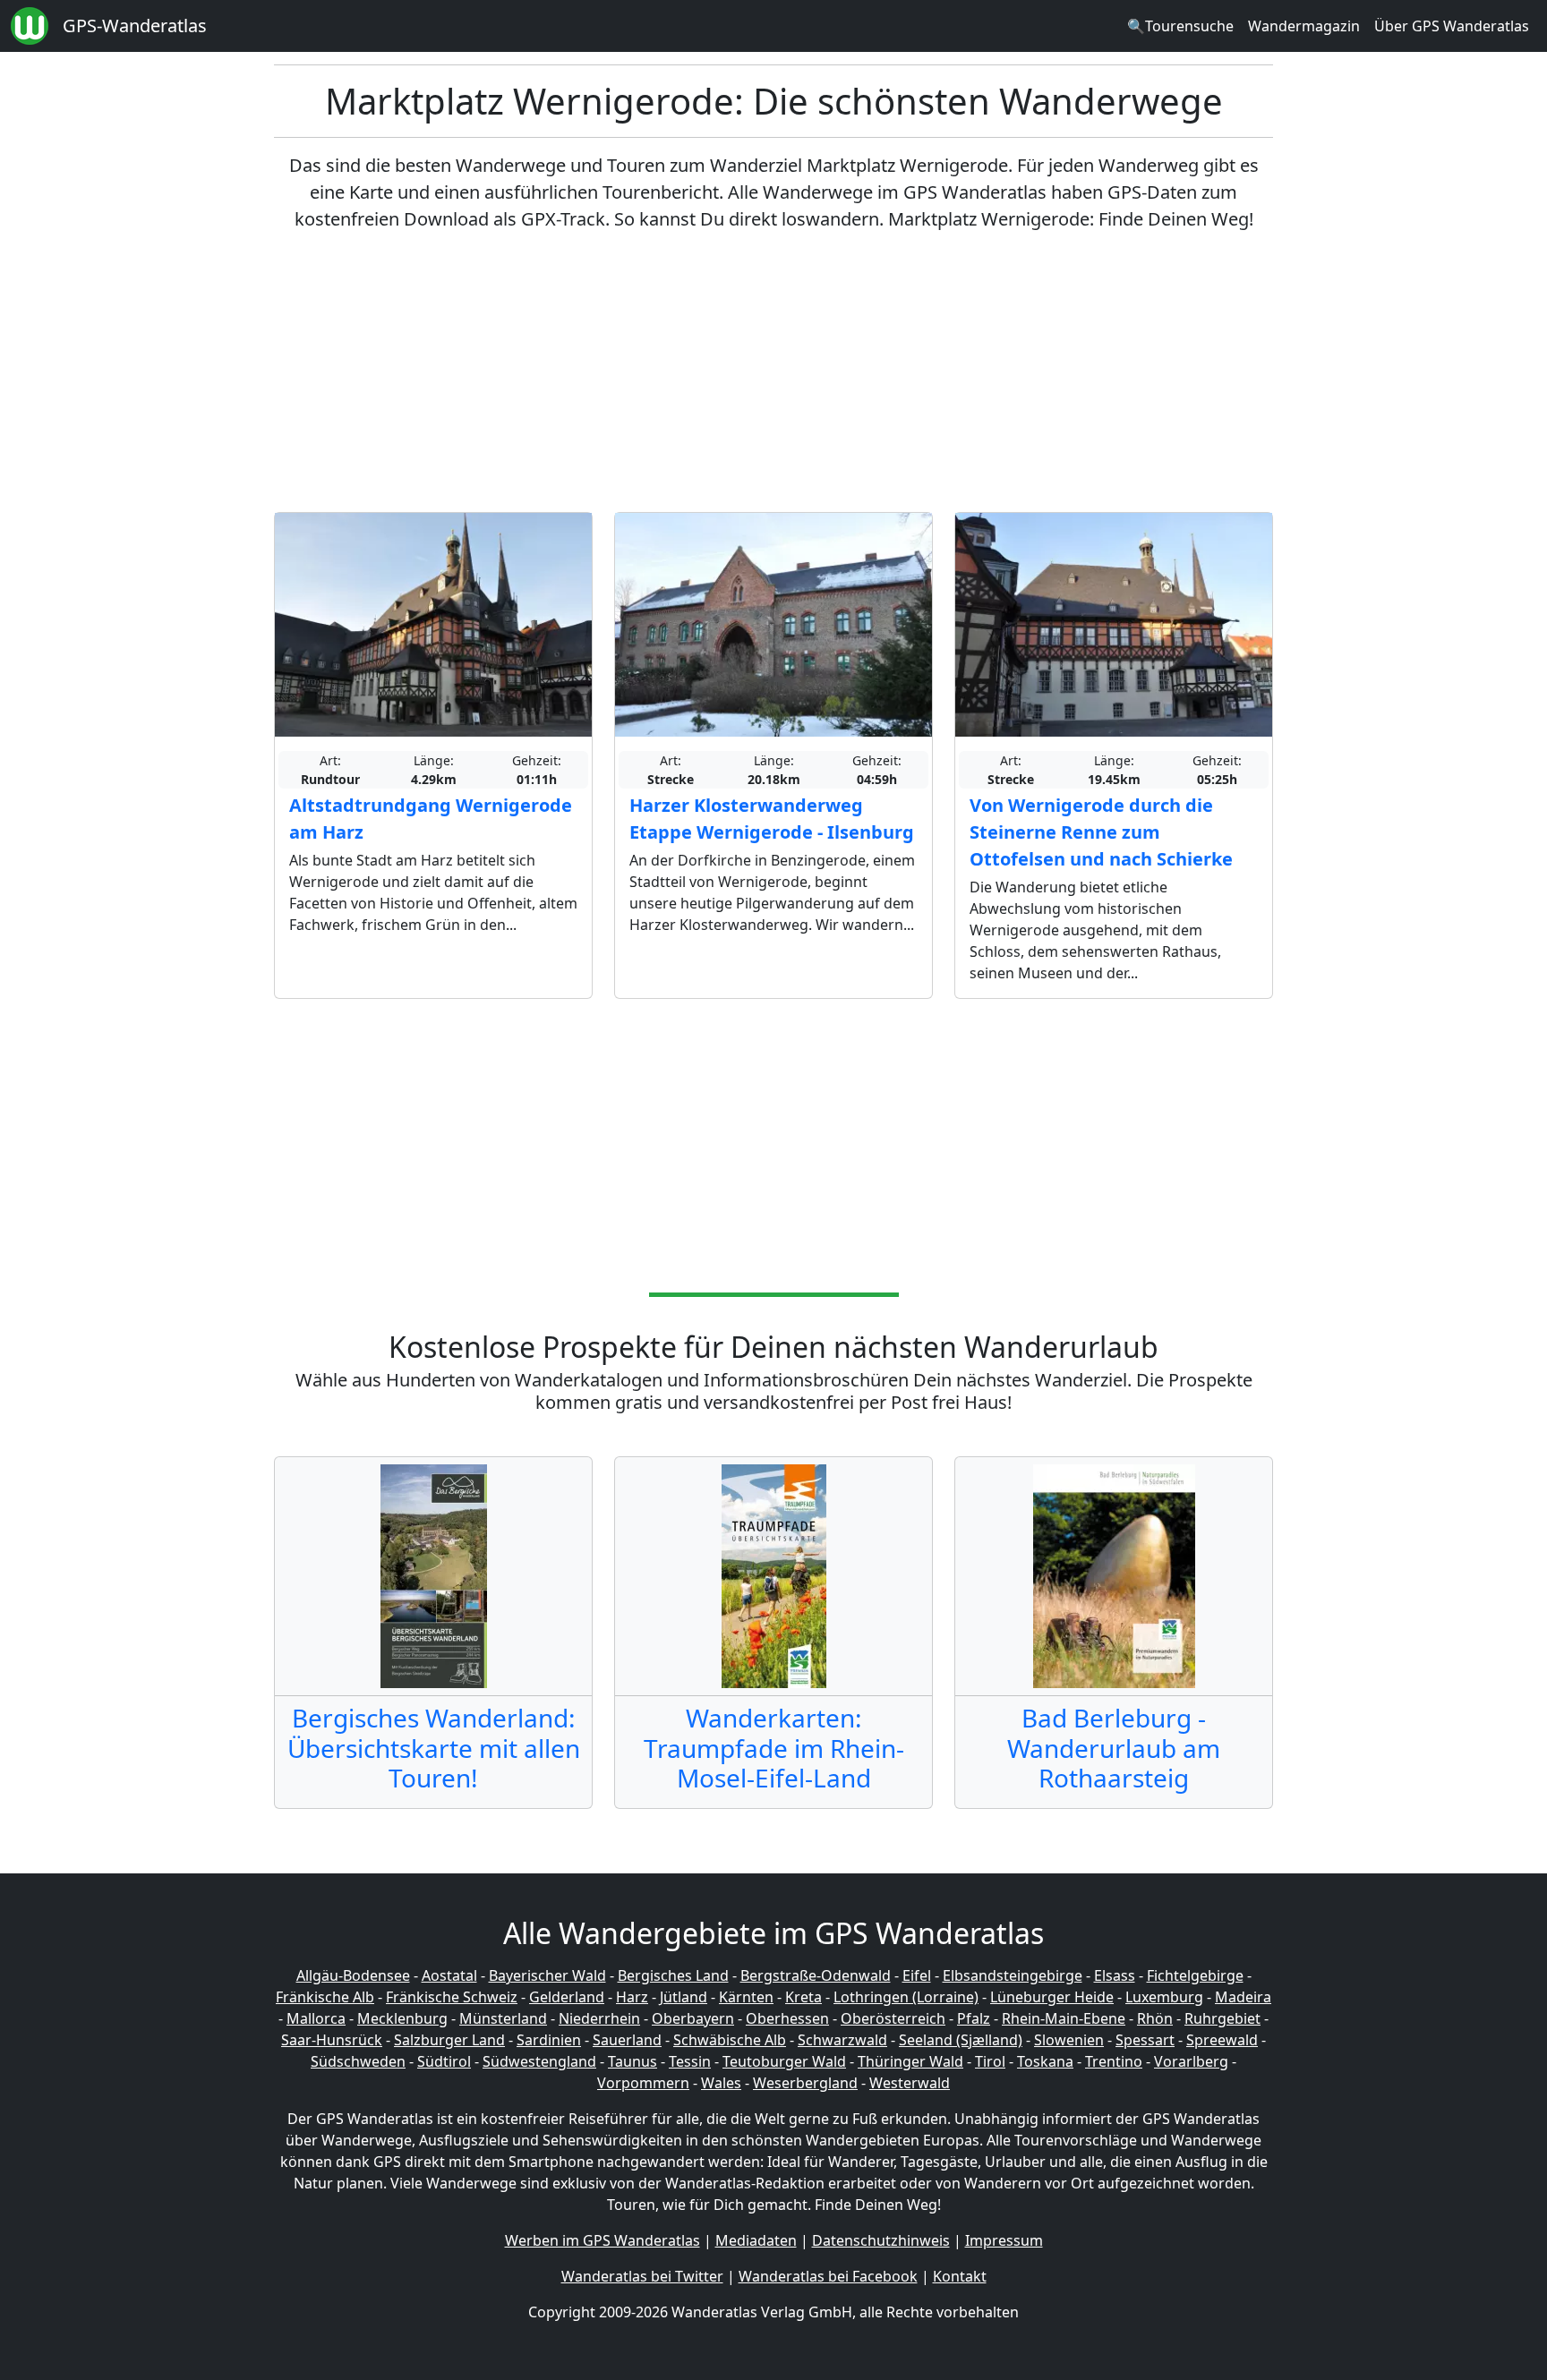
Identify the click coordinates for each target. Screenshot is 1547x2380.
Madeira (1243, 1997)
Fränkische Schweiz (452, 1997)
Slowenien (1069, 2040)
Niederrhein (599, 2018)
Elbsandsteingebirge (1013, 1975)
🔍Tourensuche (1180, 26)
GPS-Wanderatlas (135, 26)
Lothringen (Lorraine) (906, 1997)
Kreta (803, 1997)
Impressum (1004, 2240)
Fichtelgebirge (1195, 1975)
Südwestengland (539, 2061)
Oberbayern (693, 2018)
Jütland (684, 1997)
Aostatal (449, 1975)
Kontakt (960, 2276)
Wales (721, 2083)
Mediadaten (756, 2240)
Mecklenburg (402, 2018)
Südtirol (444, 2061)
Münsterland (503, 2018)
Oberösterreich (893, 2018)
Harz (632, 1997)
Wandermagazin (1304, 26)
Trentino (1114, 2061)
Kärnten (746, 1997)
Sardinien (549, 2040)
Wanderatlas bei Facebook (828, 2276)
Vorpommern (643, 2083)
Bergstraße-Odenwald (816, 1975)
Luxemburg (1164, 1997)
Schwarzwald (842, 2040)
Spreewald (1222, 2040)
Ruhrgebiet (1222, 2018)
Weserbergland (805, 2083)
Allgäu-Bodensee (353, 1975)
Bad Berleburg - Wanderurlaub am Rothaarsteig (1114, 1748)
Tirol (990, 2061)
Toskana (1045, 2061)
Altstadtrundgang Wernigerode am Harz (431, 819)
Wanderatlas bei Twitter (642, 2276)
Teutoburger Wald (784, 2061)
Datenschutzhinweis (881, 2240)
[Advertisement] (773, 372)
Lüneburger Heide (1052, 1997)
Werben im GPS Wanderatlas (603, 2240)
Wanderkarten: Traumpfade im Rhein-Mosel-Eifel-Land (774, 1748)
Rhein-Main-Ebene (1064, 2018)
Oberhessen (787, 2018)
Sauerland (627, 2040)
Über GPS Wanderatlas (1452, 26)
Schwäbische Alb (730, 2040)
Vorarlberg (1191, 2061)
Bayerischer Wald (547, 1975)
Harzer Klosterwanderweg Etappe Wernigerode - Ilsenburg (772, 819)
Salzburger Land (449, 2040)
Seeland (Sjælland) (961, 2040)
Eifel (917, 1975)
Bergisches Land (673, 1975)
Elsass (1115, 1975)
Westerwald (910, 2083)
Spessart (1145, 2040)
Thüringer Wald (910, 2061)
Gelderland (567, 1997)
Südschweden (358, 2061)
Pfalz (974, 2018)
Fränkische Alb (325, 1997)
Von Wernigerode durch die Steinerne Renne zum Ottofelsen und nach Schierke (1101, 832)
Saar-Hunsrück (332, 2040)
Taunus (632, 2061)
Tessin (690, 2061)
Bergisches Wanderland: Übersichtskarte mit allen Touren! (434, 1748)
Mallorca (316, 2018)
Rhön (1155, 2018)
